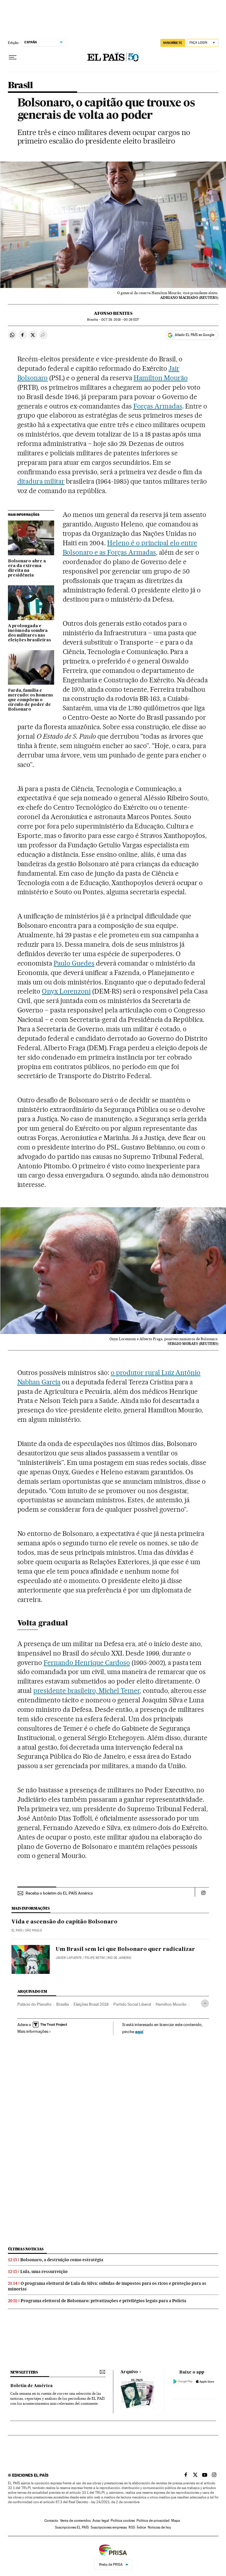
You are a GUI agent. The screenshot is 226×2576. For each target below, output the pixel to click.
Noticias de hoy (159, 2527)
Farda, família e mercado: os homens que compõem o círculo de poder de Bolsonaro (30, 700)
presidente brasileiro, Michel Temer (86, 1691)
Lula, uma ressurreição (44, 2272)
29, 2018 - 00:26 (120, 320)
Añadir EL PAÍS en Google (195, 335)
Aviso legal (101, 2521)
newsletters (24, 2372)
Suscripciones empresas (109, 2527)
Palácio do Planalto (34, 2004)
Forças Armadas (158, 406)
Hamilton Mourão (161, 378)
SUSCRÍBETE (173, 43)
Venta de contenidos (75, 2521)
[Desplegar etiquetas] (205, 2003)
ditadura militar (41, 481)
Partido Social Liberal (132, 2004)
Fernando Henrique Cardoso (87, 1663)
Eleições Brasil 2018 (91, 2004)
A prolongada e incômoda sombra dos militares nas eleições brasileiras (29, 633)
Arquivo (129, 2372)
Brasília (63, 2004)
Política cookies (123, 2521)
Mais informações (33, 2031)
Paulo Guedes (74, 963)
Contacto (51, 2521)
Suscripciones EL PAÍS (72, 2527)
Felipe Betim (95, 1958)
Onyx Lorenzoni (66, 991)
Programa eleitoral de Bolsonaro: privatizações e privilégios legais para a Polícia (103, 2301)
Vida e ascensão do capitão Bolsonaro (64, 1922)
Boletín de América (31, 2386)
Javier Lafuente (69, 1958)
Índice (141, 2527)
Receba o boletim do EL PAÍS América (59, 1893)
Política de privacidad (153, 2521)
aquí (139, 2031)
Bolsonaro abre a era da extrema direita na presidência (27, 568)
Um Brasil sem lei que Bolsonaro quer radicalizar (125, 1949)
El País (17, 1930)
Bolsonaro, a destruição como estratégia (62, 2260)
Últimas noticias (26, 2249)
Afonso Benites (113, 313)
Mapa (176, 2521)
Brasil (20, 85)
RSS (132, 2527)
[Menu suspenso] (13, 57)
